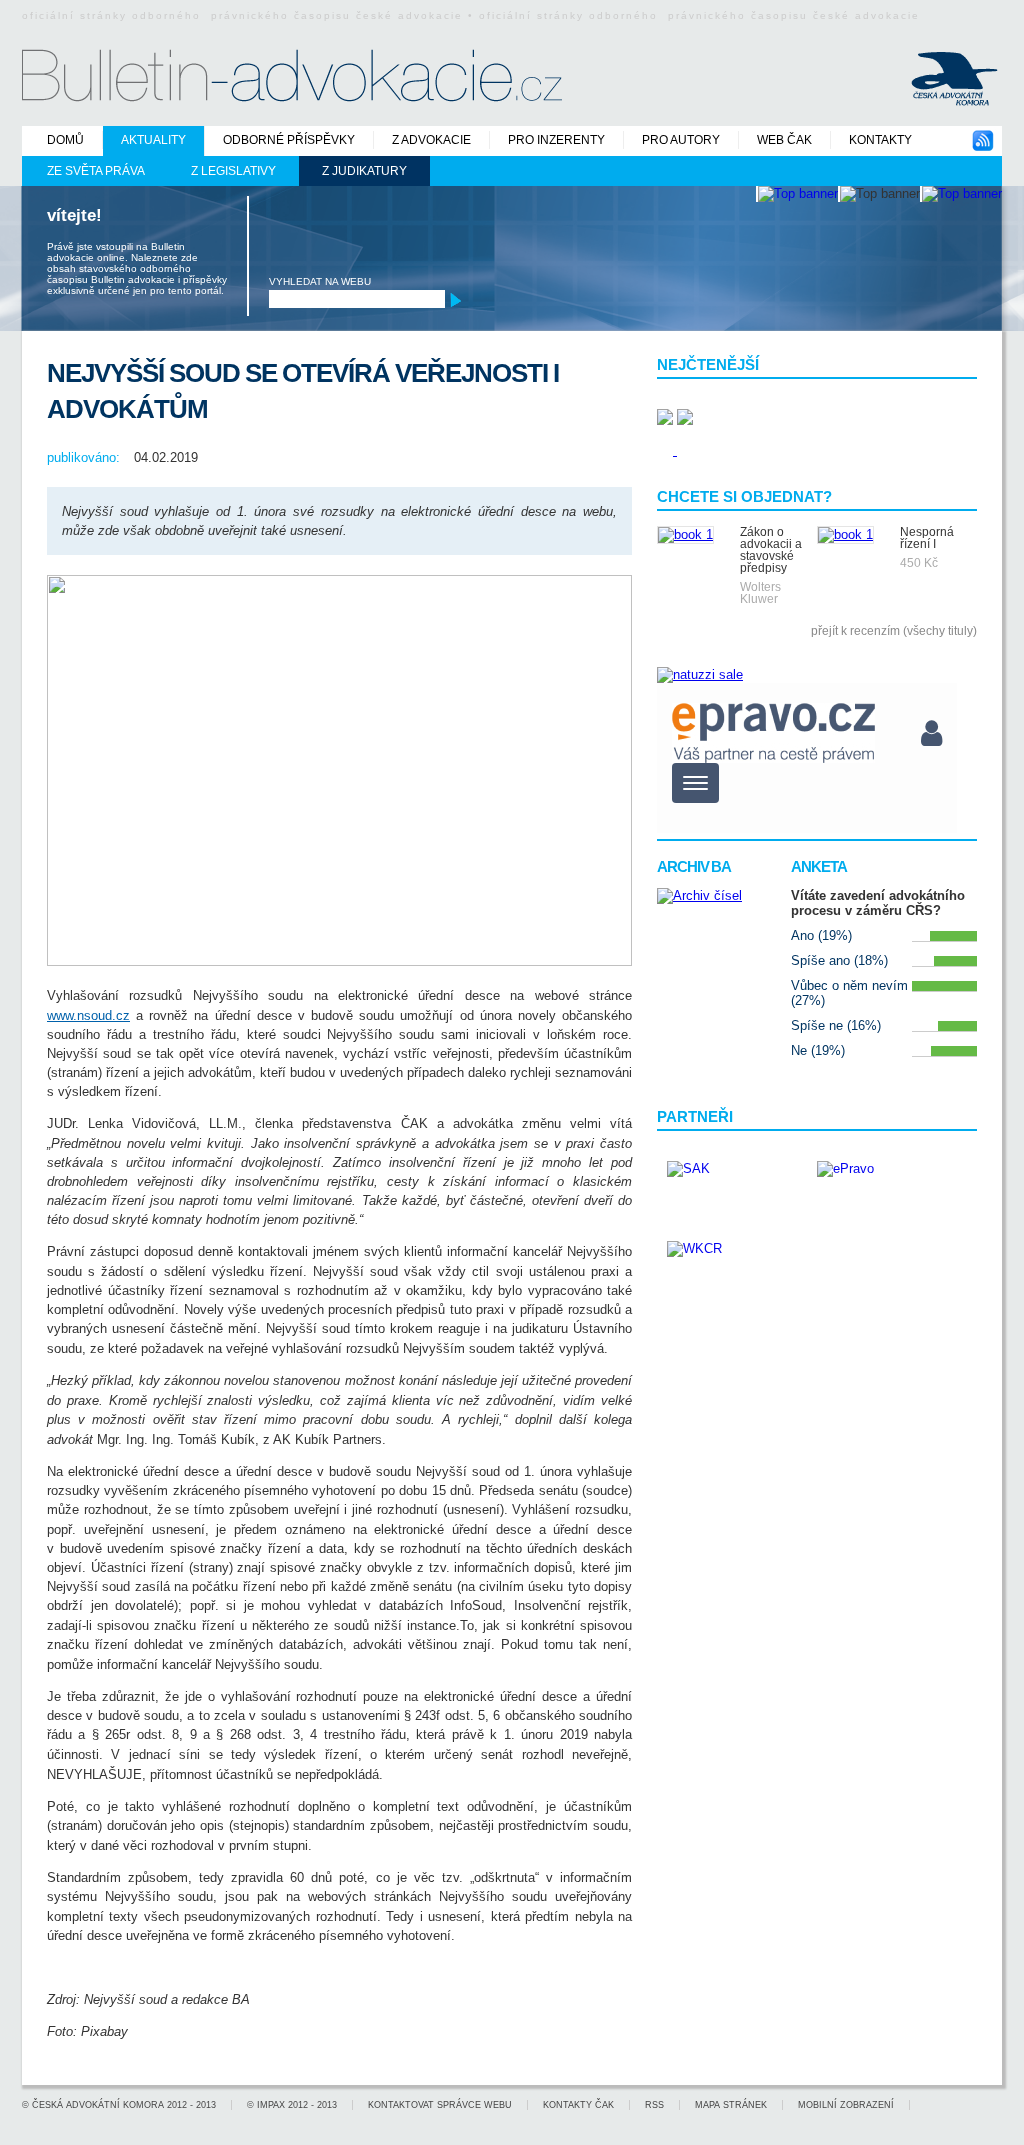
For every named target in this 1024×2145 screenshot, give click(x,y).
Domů (65, 140)
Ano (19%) (821, 935)
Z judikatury (364, 171)
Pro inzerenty (556, 140)
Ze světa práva (96, 171)
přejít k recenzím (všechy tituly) (894, 631)
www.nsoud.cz (88, 1015)
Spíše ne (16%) (836, 1025)
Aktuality (153, 140)
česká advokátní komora (98, 2105)
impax (271, 2105)
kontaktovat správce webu (440, 2105)
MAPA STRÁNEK (731, 2105)
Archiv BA (694, 866)
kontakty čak (578, 2105)
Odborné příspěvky (289, 140)
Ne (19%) (818, 1050)
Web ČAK (784, 140)
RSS (654, 2105)
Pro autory (681, 140)
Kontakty (880, 140)
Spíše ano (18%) (839, 960)
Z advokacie (431, 140)
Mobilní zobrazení (846, 2105)
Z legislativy (233, 171)
